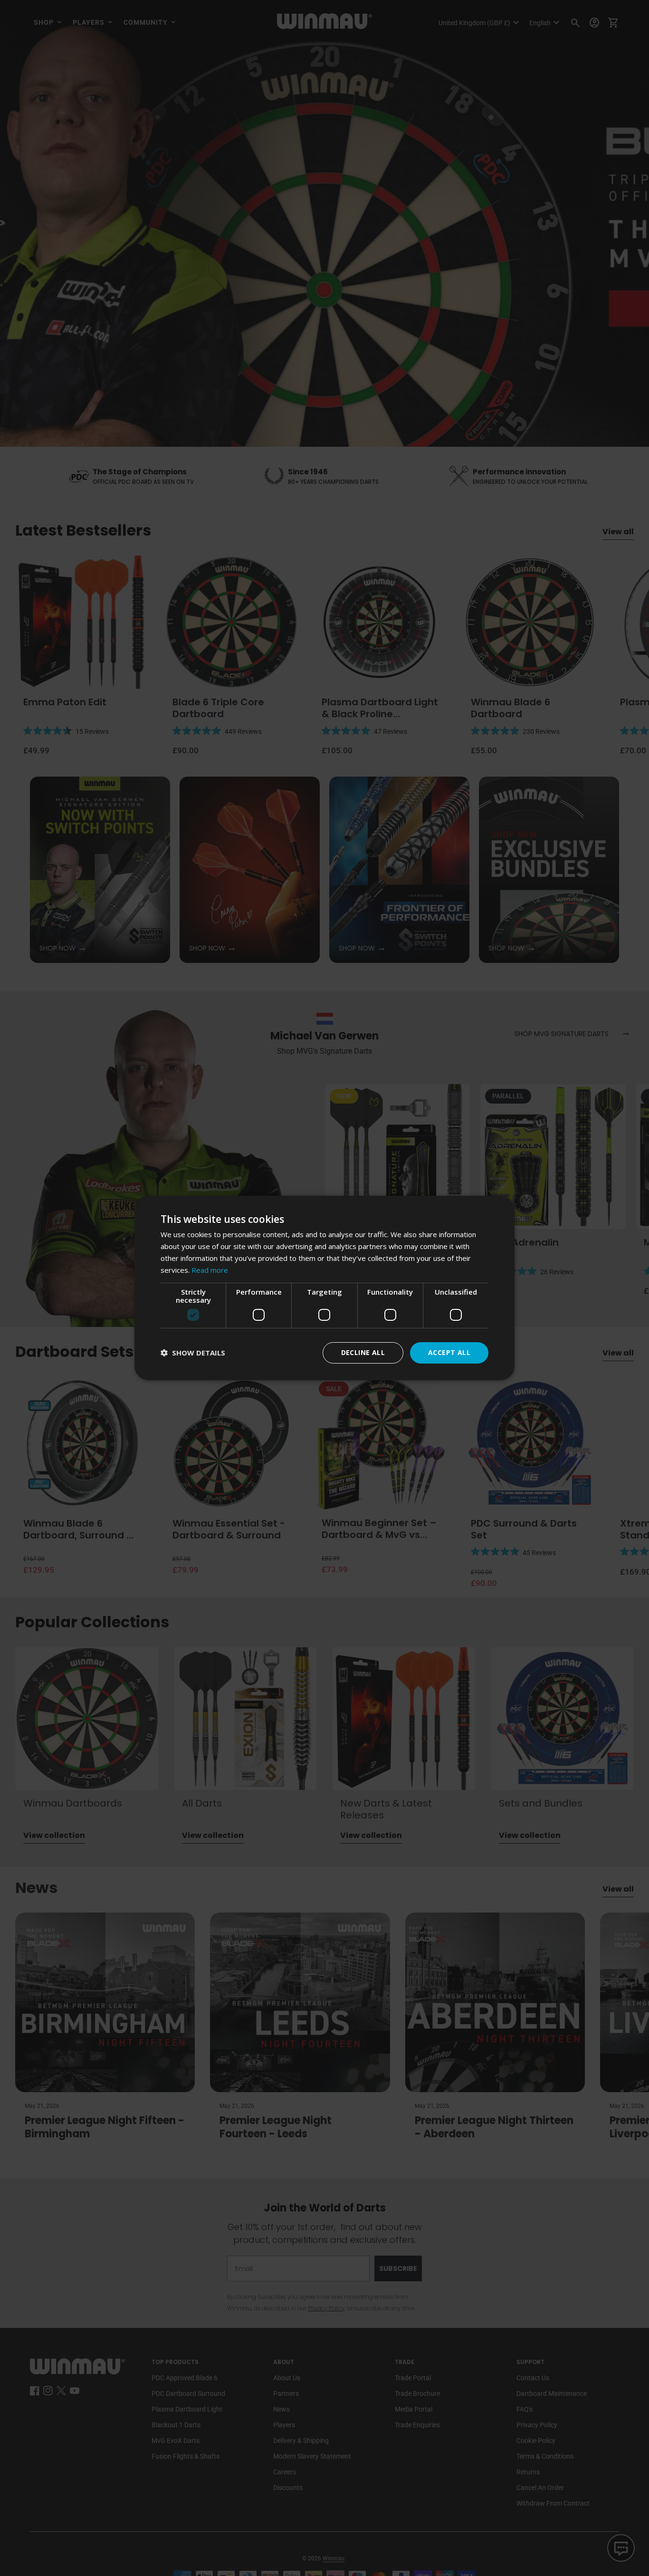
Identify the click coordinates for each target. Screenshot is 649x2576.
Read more (210, 1270)
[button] (193, 1353)
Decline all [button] (363, 1352)
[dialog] (324, 1288)
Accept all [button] (449, 1352)
